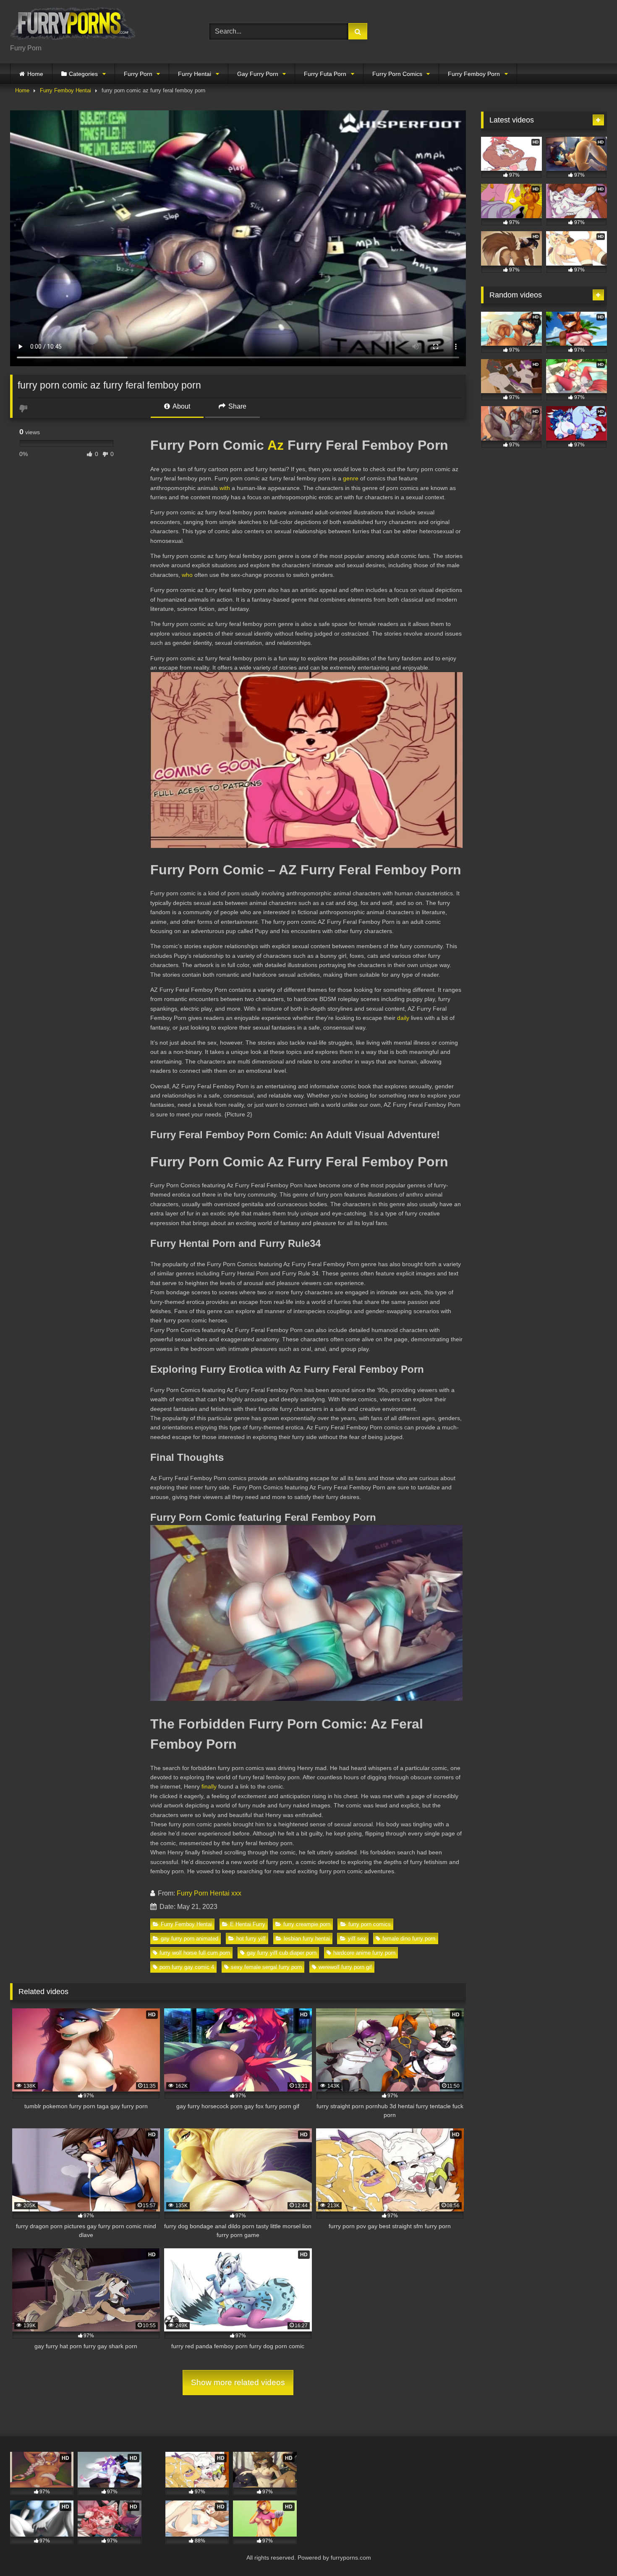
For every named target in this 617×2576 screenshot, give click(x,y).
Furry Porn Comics (397, 74)
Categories (83, 74)
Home (35, 74)
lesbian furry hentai (307, 1939)
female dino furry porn (409, 1939)
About (181, 406)
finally (209, 1786)
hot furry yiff (251, 1939)
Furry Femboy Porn (474, 74)
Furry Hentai (195, 74)
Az (276, 445)
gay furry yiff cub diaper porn (282, 1953)
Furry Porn (138, 74)
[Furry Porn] (73, 25)
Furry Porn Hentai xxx (209, 1893)
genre (351, 478)
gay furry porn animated (190, 1939)
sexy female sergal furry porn (266, 1967)
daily (403, 1018)
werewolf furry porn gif (345, 1967)
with (225, 488)
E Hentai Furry (248, 1924)
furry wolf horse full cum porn (195, 1953)
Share (237, 406)
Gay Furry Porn (258, 74)
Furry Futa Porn (325, 74)
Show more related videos (238, 2382)
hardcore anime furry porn (364, 1953)
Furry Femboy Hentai (65, 90)
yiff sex (357, 1939)
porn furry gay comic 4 (187, 1967)
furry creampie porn (307, 1924)
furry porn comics (370, 1924)
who (187, 575)
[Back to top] (591, 2551)
